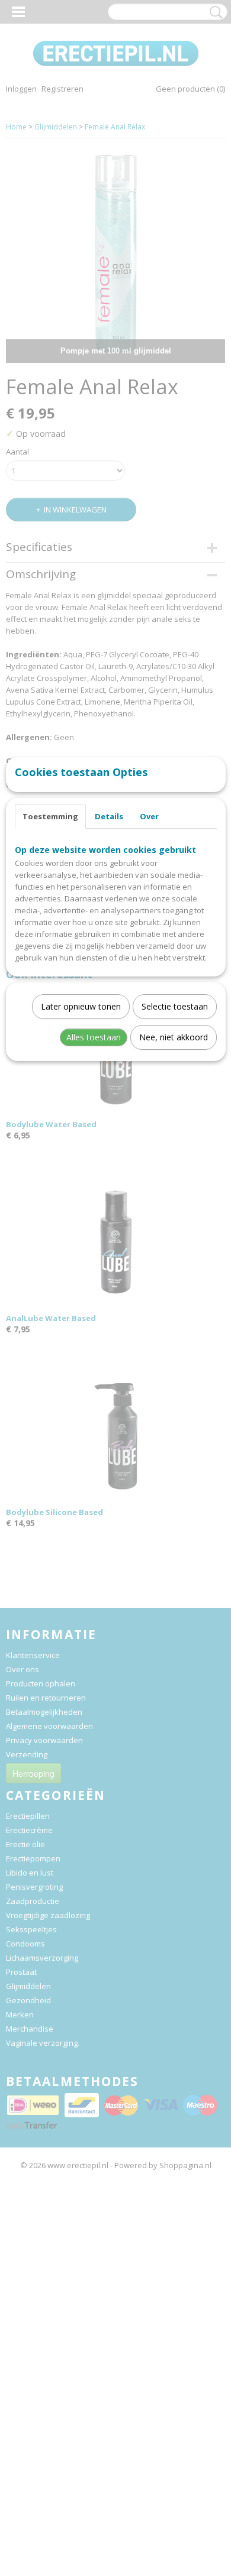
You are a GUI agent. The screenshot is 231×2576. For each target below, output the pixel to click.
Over (149, 816)
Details (109, 816)
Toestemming (50, 816)
